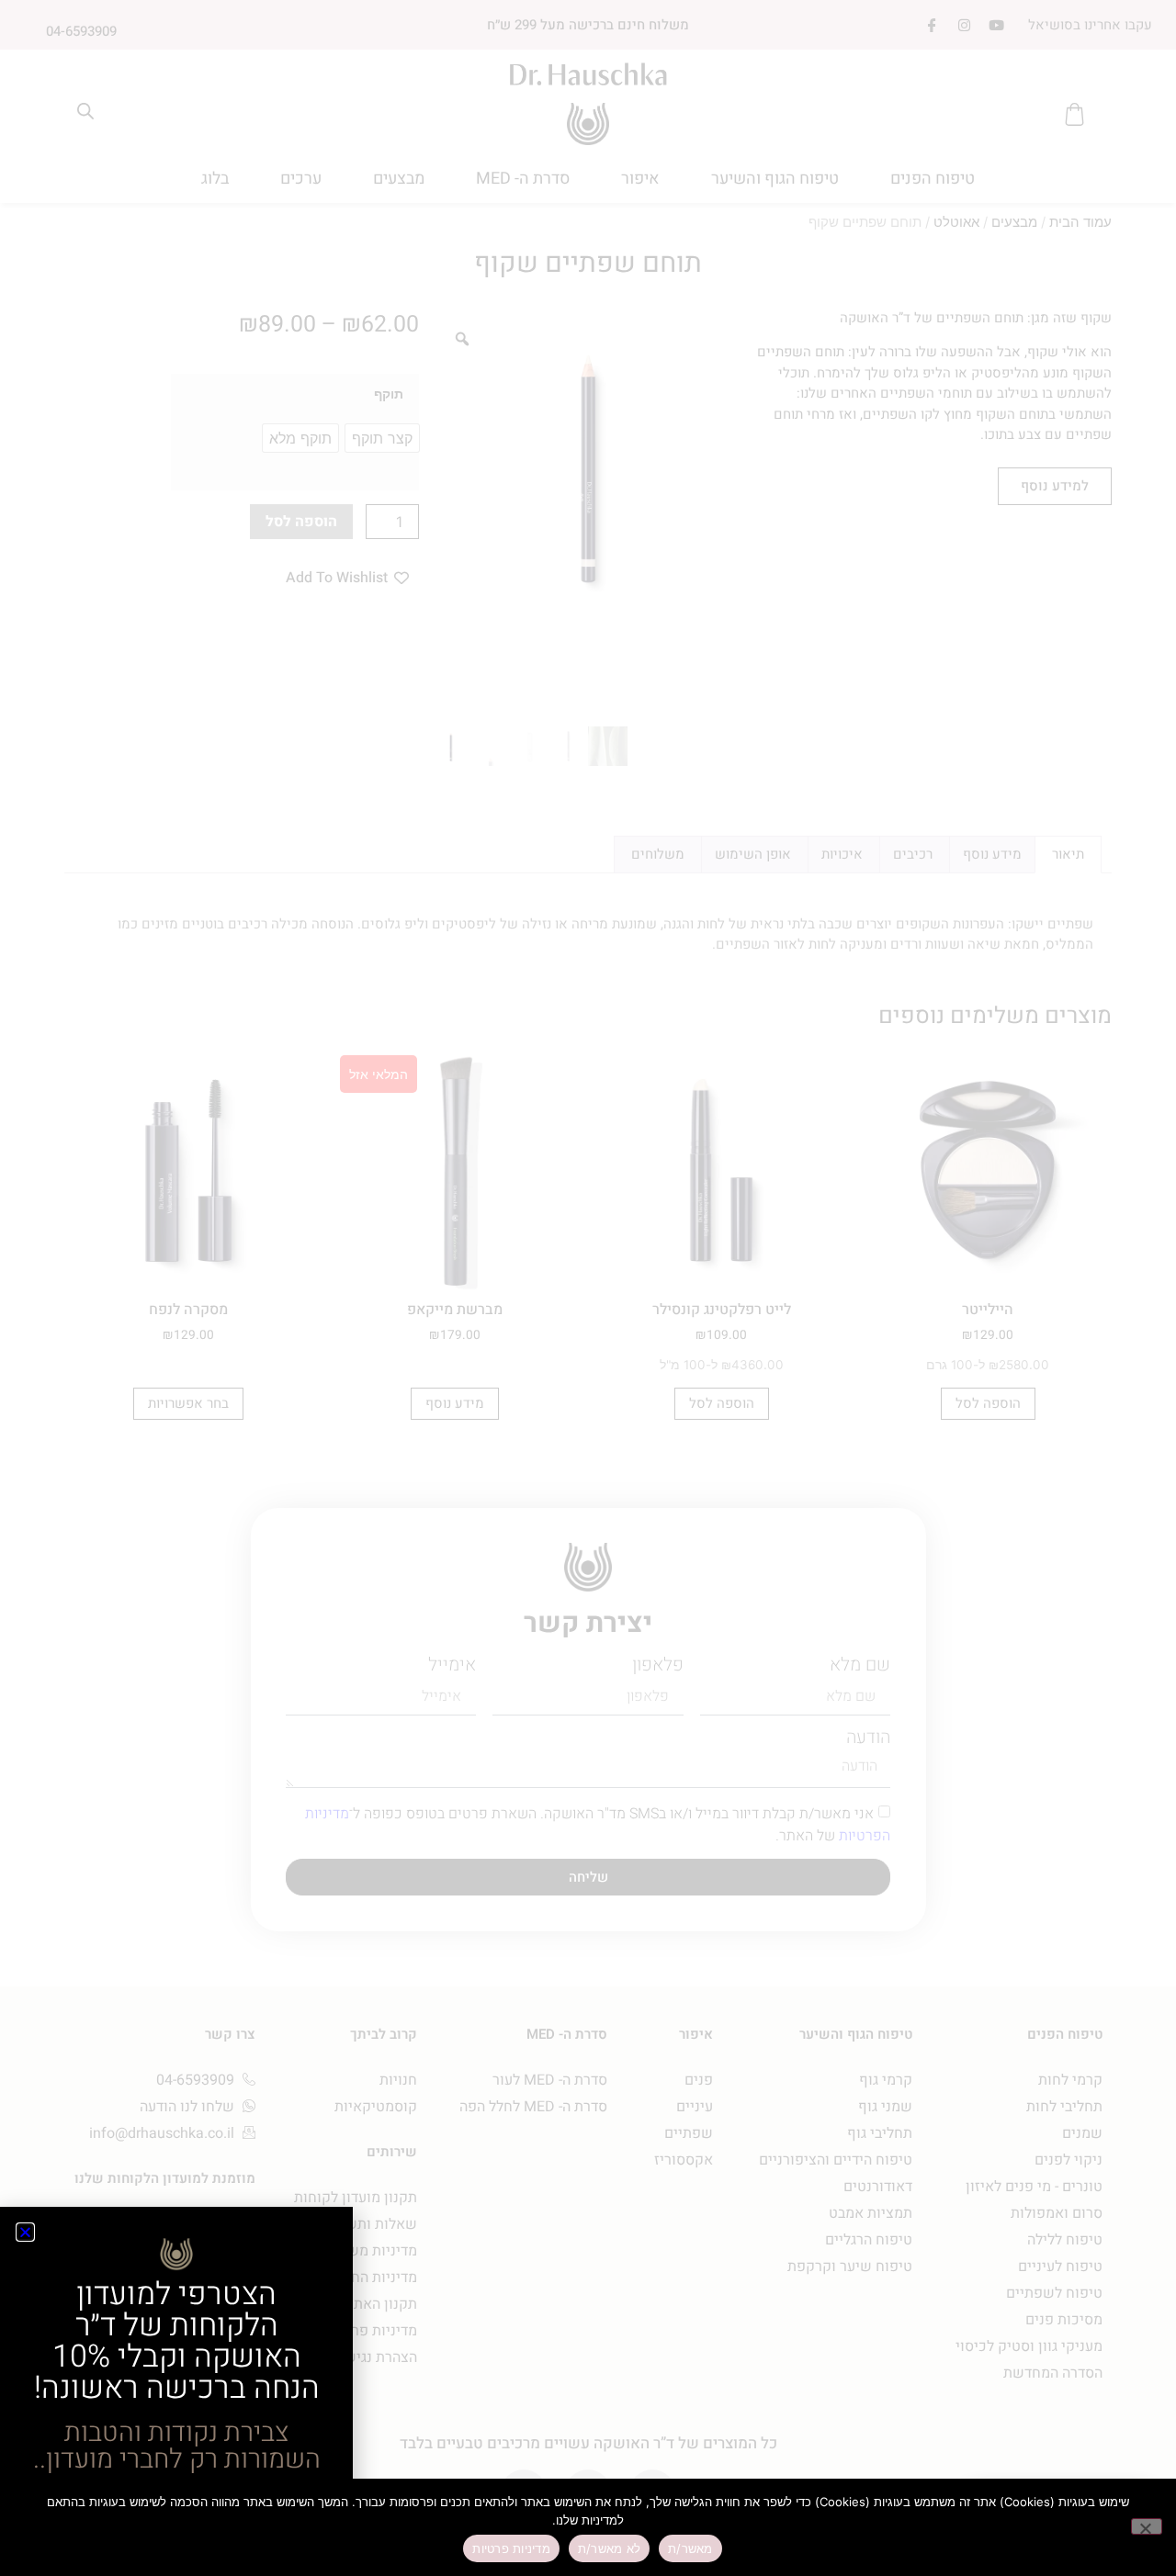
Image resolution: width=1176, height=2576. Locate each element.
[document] (588, 1288)
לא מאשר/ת (609, 2548)
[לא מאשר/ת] (1147, 2526)
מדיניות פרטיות (511, 2548)
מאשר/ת (690, 2548)
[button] (25, 2232)
